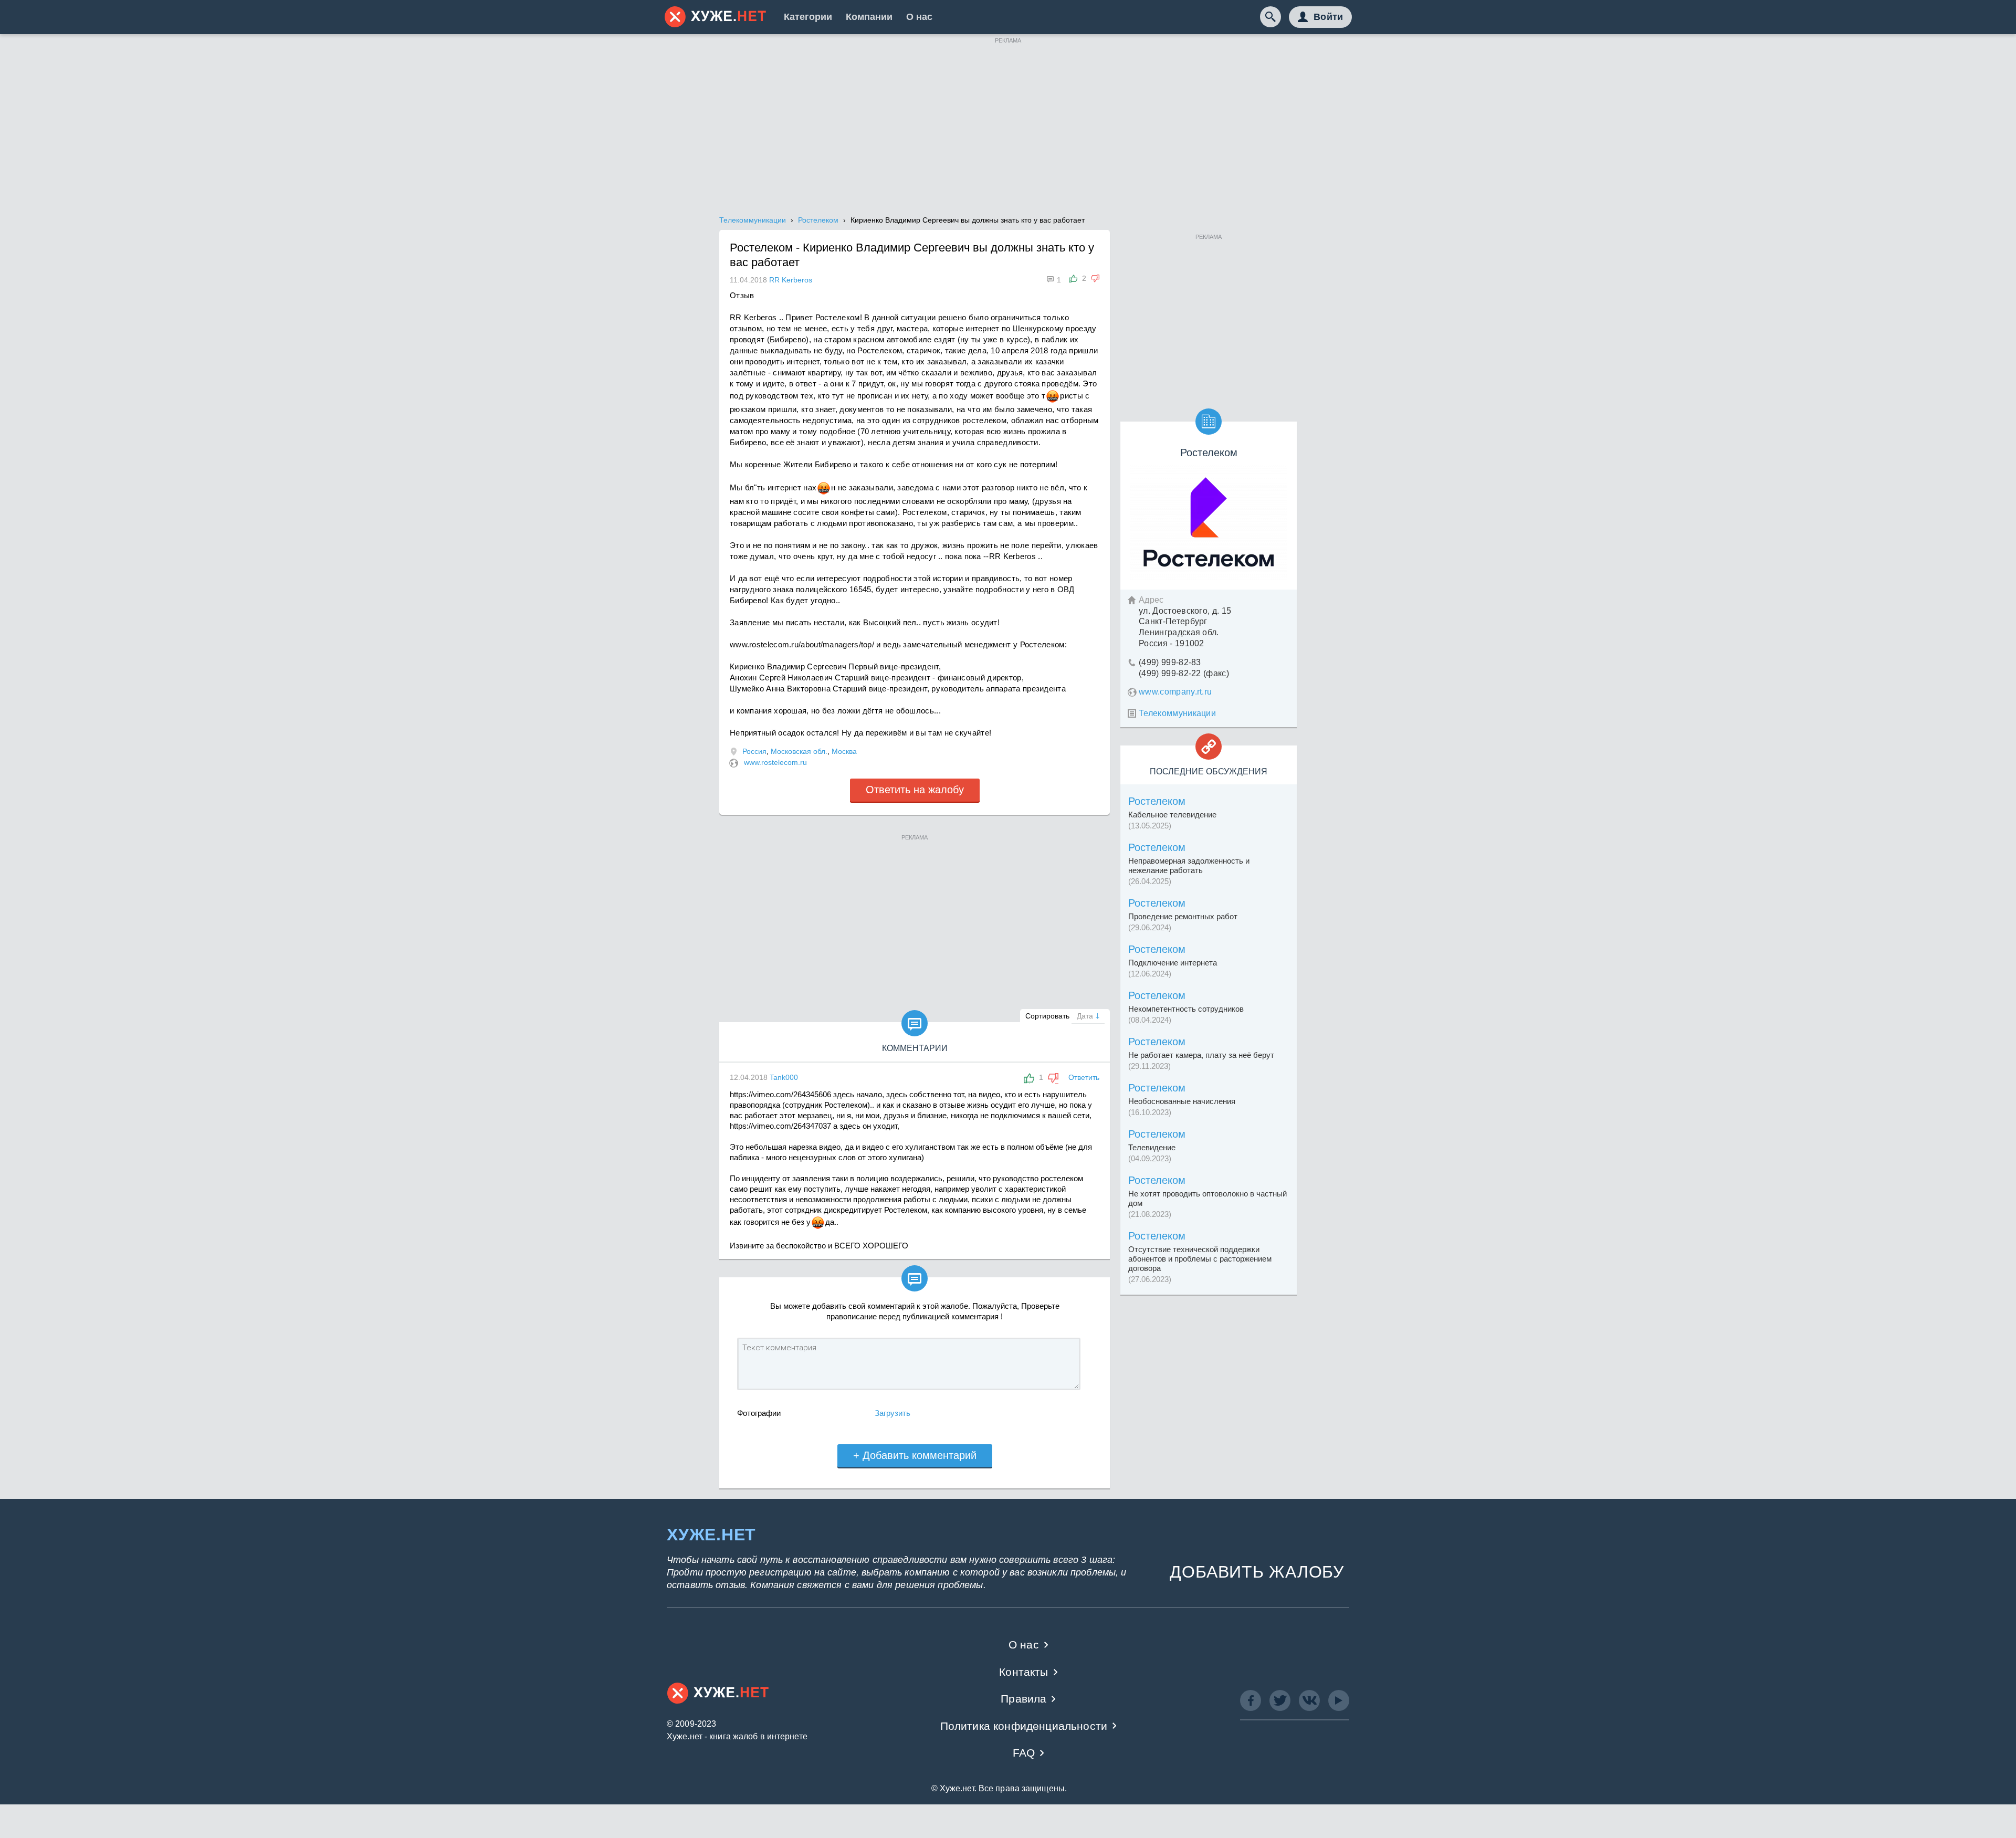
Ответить (1084, 1077)
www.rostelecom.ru (775, 762)
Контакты (1023, 1672)
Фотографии (759, 1413)
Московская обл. (799, 751)
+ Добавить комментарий (915, 1455)
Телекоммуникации (1177, 713)
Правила (1023, 1699)
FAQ (1024, 1753)
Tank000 (784, 1077)
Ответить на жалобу (915, 790)
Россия (754, 751)
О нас (919, 17)
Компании (869, 17)
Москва (844, 751)
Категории (808, 17)
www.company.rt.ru (1175, 692)
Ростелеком (1157, 801)
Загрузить (892, 1413)
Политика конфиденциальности (1024, 1726)
